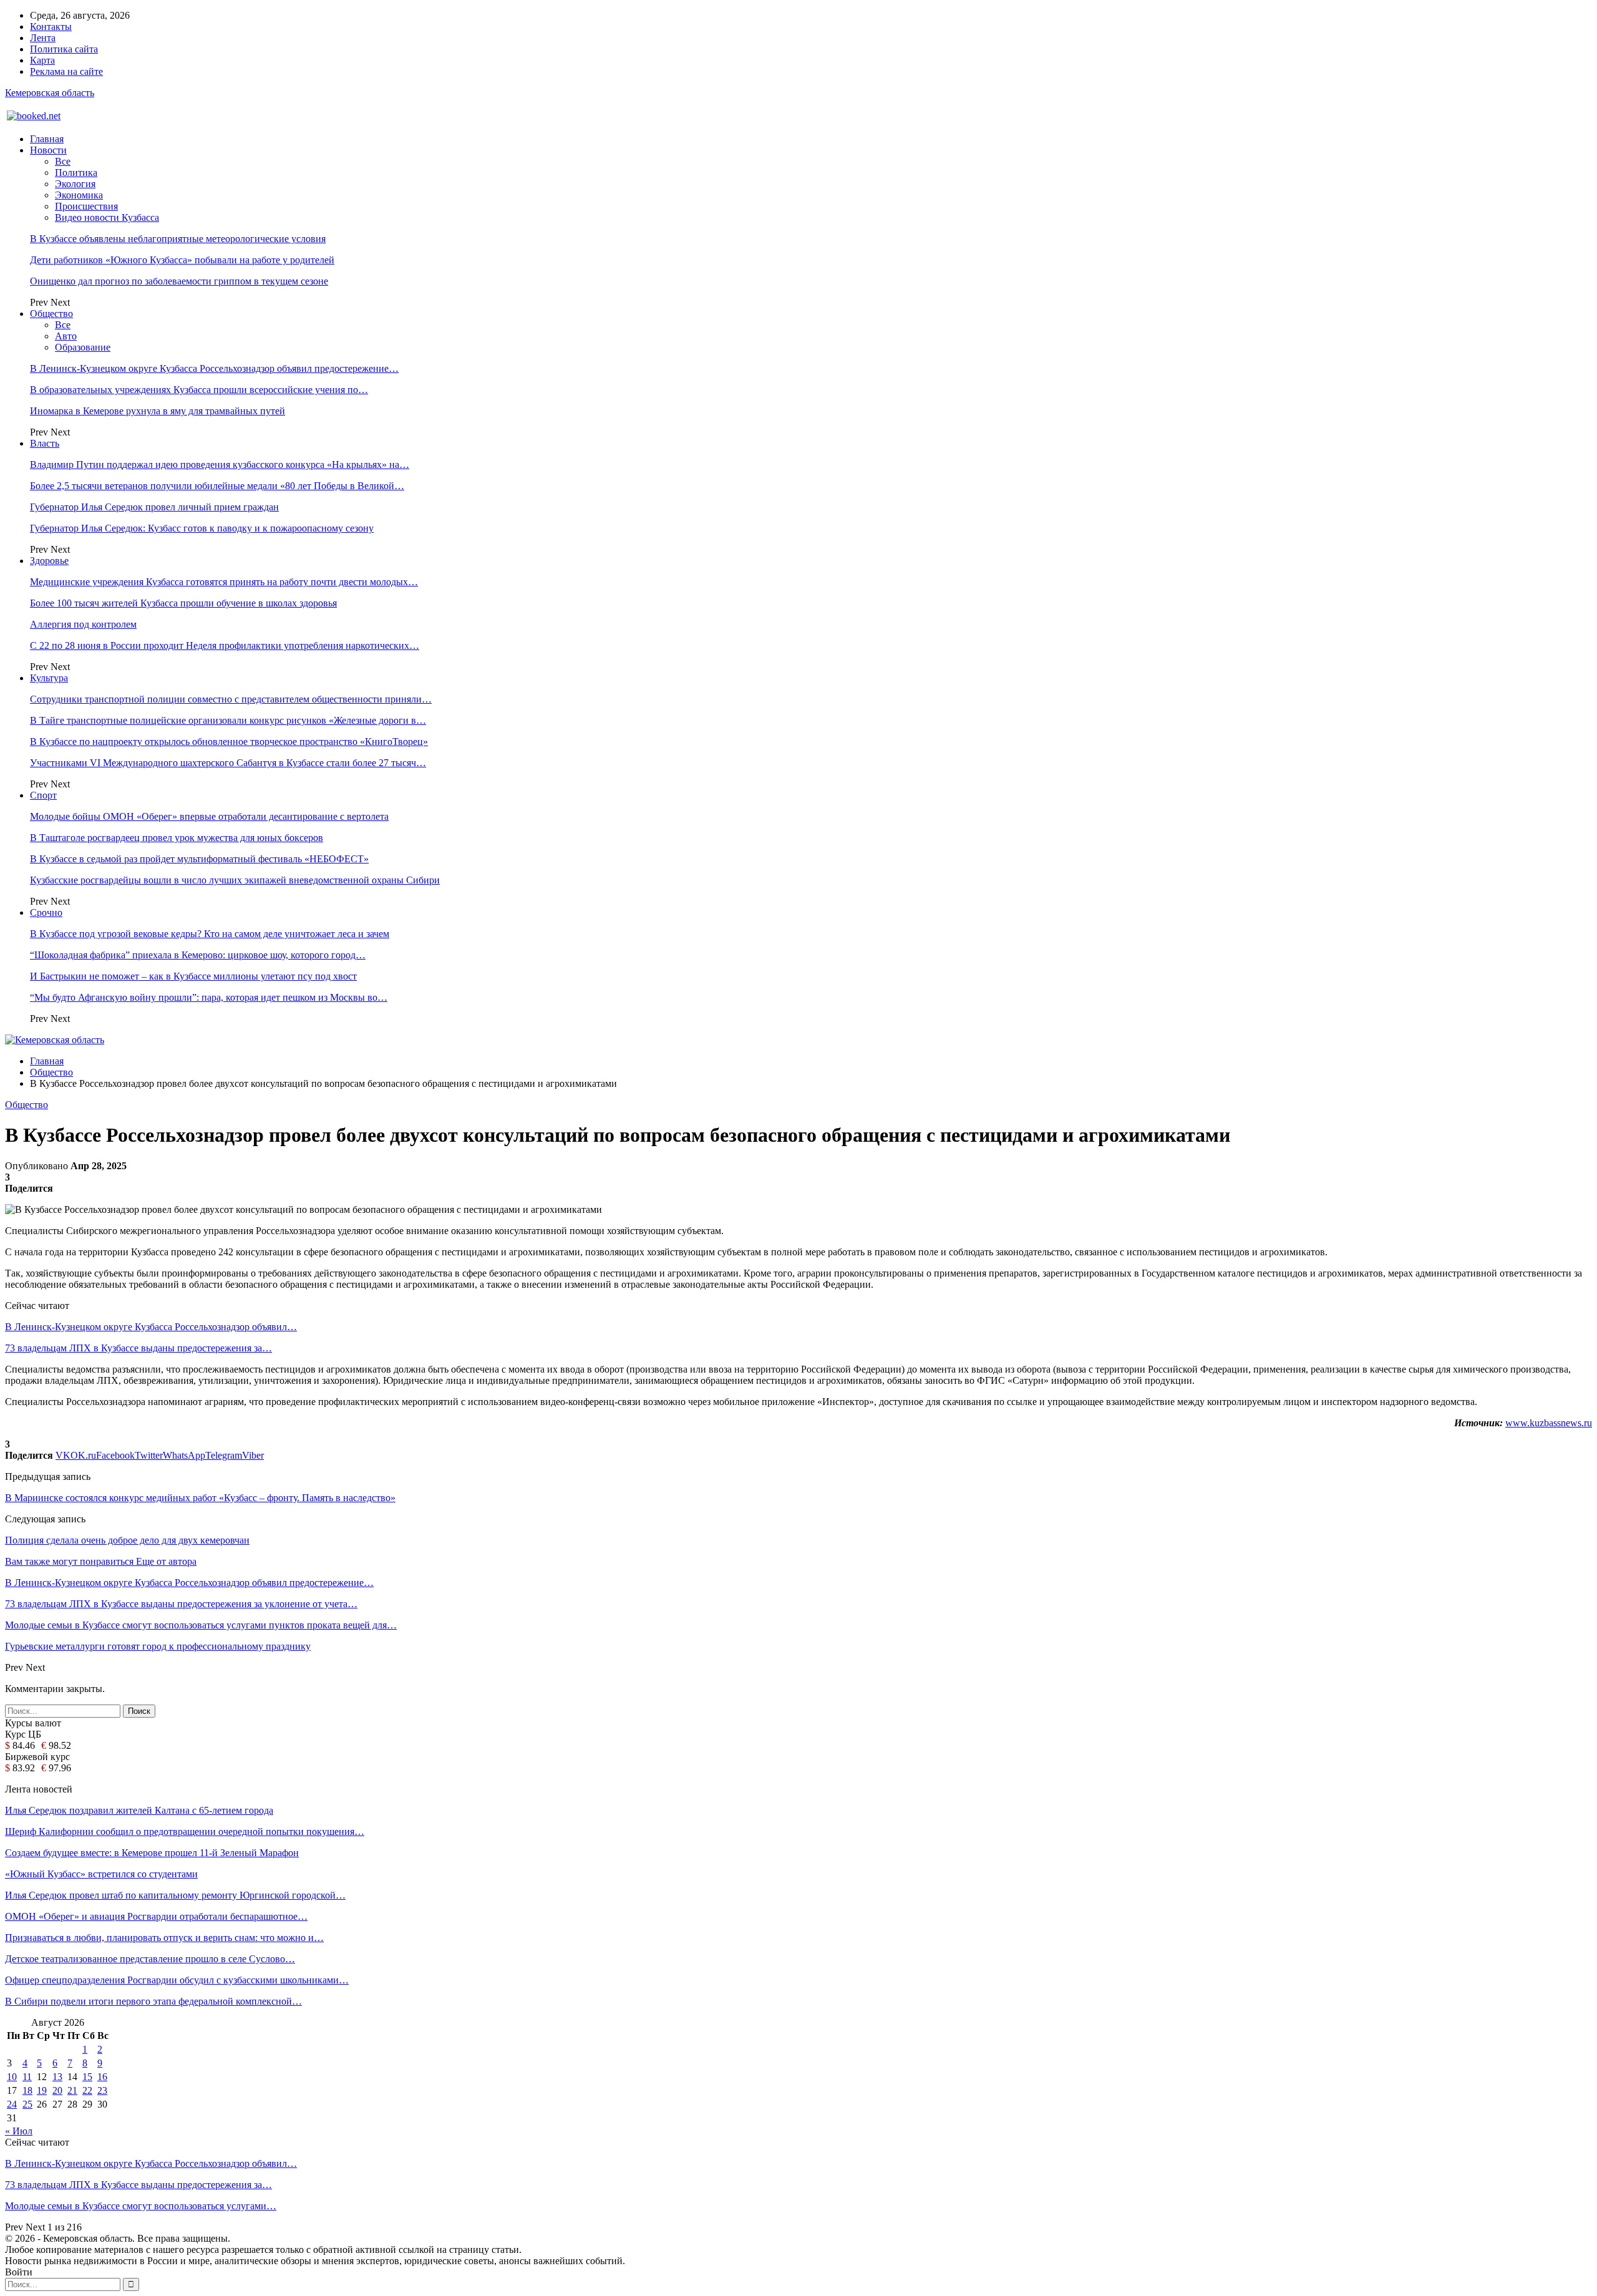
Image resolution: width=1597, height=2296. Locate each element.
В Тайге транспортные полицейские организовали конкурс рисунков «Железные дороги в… (228, 720)
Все (63, 161)
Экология (75, 184)
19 (42, 2090)
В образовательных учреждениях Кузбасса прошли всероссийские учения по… (199, 390)
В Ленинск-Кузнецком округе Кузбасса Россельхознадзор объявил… (151, 1327)
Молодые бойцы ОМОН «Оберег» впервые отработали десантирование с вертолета (209, 816)
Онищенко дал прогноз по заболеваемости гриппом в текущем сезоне (179, 281)
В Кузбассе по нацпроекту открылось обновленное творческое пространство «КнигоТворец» (229, 742)
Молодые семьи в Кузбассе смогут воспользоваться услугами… (141, 2206)
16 (102, 2077)
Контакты (51, 27)
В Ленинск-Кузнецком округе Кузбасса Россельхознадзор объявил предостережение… (214, 368)
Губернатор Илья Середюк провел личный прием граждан (154, 507)
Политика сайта (64, 49)
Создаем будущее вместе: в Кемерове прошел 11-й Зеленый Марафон (152, 1853)
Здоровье (49, 561)
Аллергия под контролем (83, 624)
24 (12, 2104)
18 (27, 2090)
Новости (48, 150)
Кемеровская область (50, 93)
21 (72, 2090)
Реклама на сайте (66, 71)
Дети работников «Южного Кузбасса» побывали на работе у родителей (182, 260)
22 (87, 2090)
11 (27, 2077)
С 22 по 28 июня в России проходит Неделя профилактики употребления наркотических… (225, 645)
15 (87, 2077)
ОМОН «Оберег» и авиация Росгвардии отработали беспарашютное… (156, 1916)
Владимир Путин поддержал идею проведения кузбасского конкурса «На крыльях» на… (220, 465)
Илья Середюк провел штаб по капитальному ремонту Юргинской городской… (175, 1895)
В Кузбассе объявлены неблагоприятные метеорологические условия (178, 239)
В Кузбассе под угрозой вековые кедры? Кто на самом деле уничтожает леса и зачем (210, 934)
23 (102, 2090)
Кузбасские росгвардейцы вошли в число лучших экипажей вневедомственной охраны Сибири (235, 880)
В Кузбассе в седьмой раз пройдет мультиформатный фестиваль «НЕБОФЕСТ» (199, 859)
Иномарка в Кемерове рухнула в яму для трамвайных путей (158, 411)
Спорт (43, 795)
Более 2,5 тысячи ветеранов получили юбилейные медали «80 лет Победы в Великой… (217, 486)
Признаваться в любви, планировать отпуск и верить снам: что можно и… (164, 1938)
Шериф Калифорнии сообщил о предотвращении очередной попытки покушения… (185, 1831)
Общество (51, 314)
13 (57, 2077)
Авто (66, 336)
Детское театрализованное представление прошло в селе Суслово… (150, 1959)
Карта (42, 60)
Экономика (79, 195)
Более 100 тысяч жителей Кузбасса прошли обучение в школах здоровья (183, 603)
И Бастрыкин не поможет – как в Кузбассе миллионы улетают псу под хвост (193, 976)
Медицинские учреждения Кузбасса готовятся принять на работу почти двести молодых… (224, 582)
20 (57, 2090)
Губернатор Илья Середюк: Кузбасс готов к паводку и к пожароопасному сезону (202, 528)
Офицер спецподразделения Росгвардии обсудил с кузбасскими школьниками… (177, 1980)
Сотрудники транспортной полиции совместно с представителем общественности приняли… (231, 699)
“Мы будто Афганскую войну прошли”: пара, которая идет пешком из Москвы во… (209, 997)
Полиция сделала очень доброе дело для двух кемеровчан (127, 1540)
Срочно (46, 912)
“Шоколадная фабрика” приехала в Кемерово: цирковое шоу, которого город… (198, 955)
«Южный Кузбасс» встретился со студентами (101, 1874)
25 (27, 2104)
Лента (43, 38)
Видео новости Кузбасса (107, 217)
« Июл (19, 2131)
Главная (47, 139)
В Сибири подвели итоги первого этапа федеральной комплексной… (153, 2001)
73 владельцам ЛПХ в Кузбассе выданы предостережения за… (138, 1348)
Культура (49, 678)
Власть (45, 443)
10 (12, 2077)
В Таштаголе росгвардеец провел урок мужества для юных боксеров (177, 838)
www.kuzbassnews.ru (1549, 1423)
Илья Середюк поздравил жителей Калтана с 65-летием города (139, 1810)
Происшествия (86, 206)
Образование (83, 347)
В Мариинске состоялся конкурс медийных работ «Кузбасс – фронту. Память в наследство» (200, 1498)
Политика (76, 173)
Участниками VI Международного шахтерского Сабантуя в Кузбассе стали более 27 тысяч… (228, 763)
